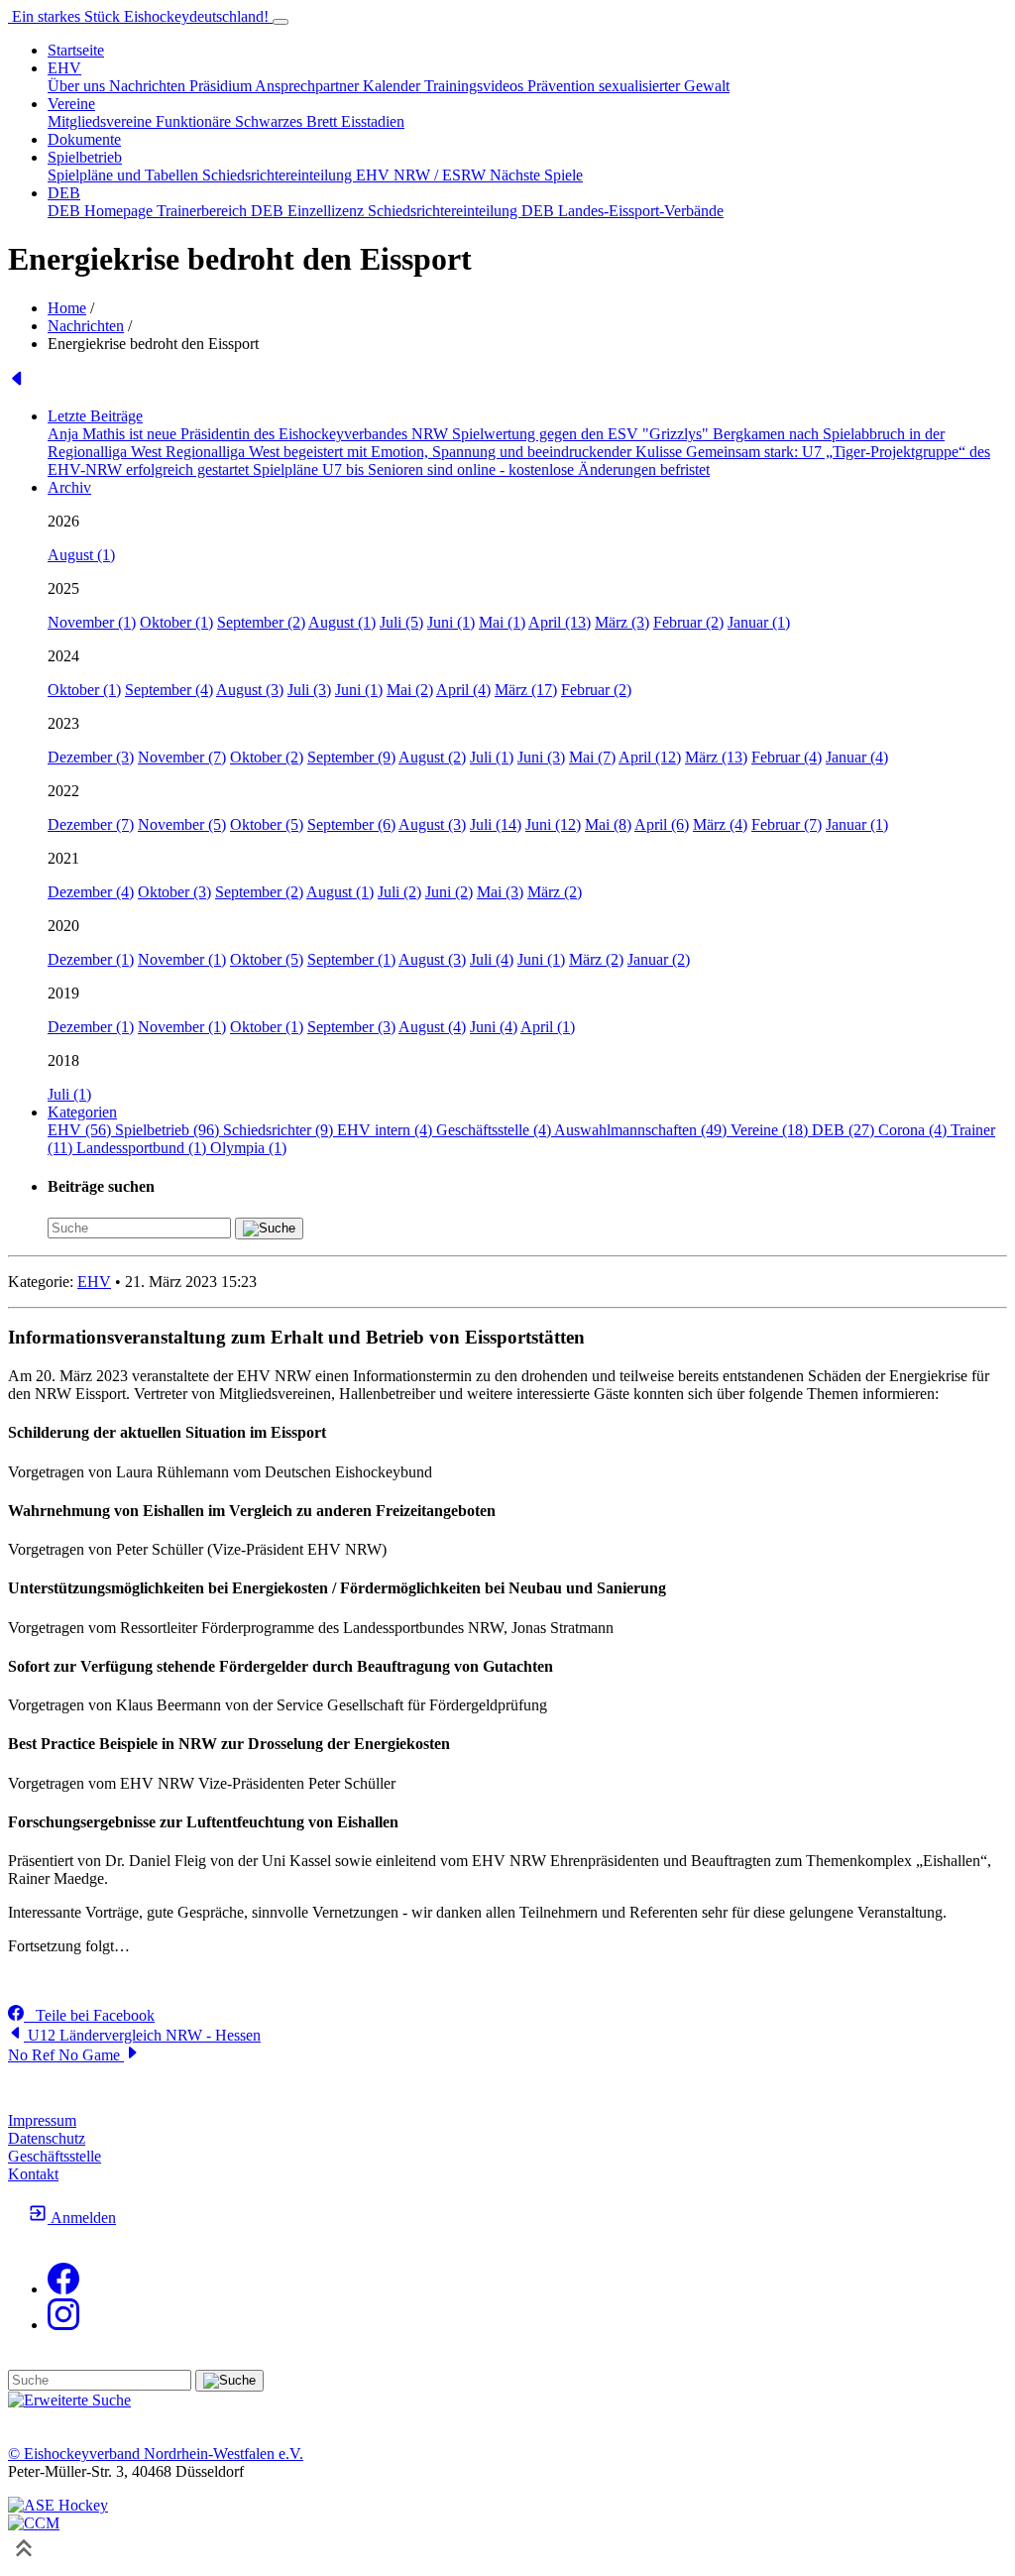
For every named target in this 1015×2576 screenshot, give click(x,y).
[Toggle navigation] (281, 22)
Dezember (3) (91, 757)
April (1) (548, 1027)
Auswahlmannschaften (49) (642, 1130)
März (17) (526, 690)
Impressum (42, 2120)
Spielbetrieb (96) (169, 1130)
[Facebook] (63, 2289)
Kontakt (33, 2174)
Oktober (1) (176, 622)
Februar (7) (787, 824)
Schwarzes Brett (288, 121)
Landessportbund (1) (143, 1148)
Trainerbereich (204, 211)
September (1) (351, 959)
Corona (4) (914, 1130)
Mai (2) (410, 690)
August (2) (432, 757)
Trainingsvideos (476, 86)
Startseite (76, 50)
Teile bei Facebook (89, 2015)
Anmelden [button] (82, 2218)
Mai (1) (502, 622)
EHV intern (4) (387, 1130)
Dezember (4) (91, 892)
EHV (94, 1282)
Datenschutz (47, 2138)
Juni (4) (494, 1027)
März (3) (622, 622)
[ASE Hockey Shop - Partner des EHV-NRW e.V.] (58, 2505)
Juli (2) (399, 892)
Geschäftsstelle (55, 2156)
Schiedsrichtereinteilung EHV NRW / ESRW (346, 175)
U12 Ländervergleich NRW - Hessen (142, 2035)
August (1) (81, 555)
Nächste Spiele (536, 175)
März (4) (720, 824)
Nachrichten (149, 86)
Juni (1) (451, 622)
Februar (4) (787, 757)
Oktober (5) (267, 824)
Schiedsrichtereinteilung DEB (463, 211)
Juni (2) (449, 892)
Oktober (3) (174, 892)
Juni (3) (541, 757)
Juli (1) (492, 757)
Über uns (78, 86)
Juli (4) (492, 959)
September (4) (169, 690)
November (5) (182, 824)
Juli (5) (401, 622)
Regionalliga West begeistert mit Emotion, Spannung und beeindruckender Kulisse (426, 452)
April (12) (650, 757)
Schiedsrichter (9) (280, 1130)
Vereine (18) (771, 1130)
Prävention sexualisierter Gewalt (628, 86)
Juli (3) (309, 690)
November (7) (182, 757)
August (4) (432, 1027)
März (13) (716, 757)
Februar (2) (688, 622)
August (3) (250, 690)
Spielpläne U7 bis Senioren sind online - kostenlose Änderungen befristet (481, 469)
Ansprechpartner (309, 86)
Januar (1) (759, 622)
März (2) (555, 892)
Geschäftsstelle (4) (495, 1130)
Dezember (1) (91, 959)
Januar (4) (857, 757)
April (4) (463, 690)
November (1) (92, 622)
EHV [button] (64, 68)
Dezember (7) (91, 824)
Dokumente (84, 139)
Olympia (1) (248, 1148)
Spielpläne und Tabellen (125, 175)
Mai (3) (500, 892)
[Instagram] (63, 2325)
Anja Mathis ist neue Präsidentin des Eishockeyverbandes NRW (250, 434)
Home (67, 308)
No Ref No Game (66, 2055)
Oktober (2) (267, 757)
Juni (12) (553, 824)
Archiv (69, 487)
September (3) (351, 1027)
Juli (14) (496, 824)
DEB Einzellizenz (309, 211)
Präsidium (222, 86)
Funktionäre (195, 121)
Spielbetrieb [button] (85, 157)
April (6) (662, 824)
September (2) (261, 622)
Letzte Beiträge (95, 416)
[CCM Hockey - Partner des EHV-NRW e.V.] (34, 2523)
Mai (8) (608, 824)
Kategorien (82, 1112)
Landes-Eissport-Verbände (641, 211)
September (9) (351, 757)
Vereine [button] (71, 104)
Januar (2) (659, 959)
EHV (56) (81, 1130)
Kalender (394, 86)
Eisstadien (373, 121)
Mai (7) (592, 757)
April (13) (560, 622)
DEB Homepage (102, 211)
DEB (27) (845, 1130)
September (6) (351, 824)
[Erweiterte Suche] (69, 2400)
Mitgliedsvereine (102, 121)
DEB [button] (64, 193)
